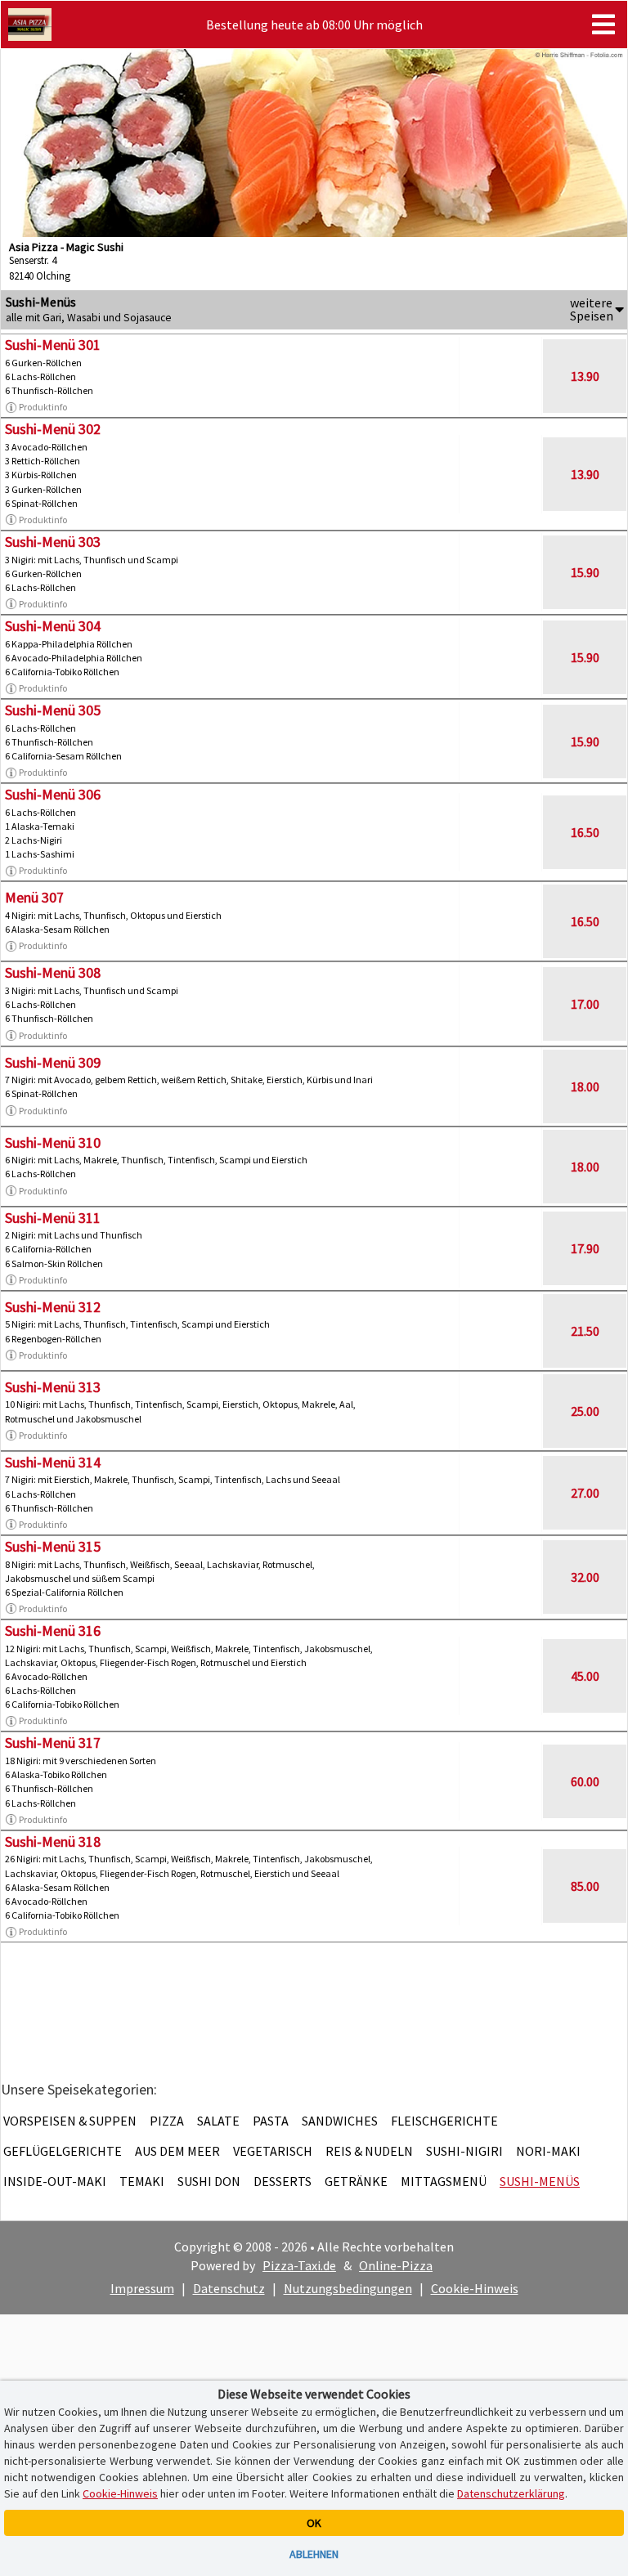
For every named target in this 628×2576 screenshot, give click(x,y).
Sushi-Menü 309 (53, 1062)
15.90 (585, 572)
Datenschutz (229, 2288)
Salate (218, 2121)
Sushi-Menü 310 (53, 1142)
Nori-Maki (548, 2151)
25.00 (585, 1411)
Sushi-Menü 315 (53, 1546)
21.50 (585, 1331)
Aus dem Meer (177, 2151)
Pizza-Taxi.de (299, 2265)
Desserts (283, 2181)
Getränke (356, 2181)
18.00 (585, 1086)
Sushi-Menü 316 (53, 1631)
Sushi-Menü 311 (53, 1218)
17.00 (585, 1004)
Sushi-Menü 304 (53, 626)
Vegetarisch (273, 2151)
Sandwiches (340, 2121)
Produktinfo (43, 407)
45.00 (585, 1676)
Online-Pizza (396, 2265)
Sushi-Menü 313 (53, 1387)
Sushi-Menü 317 (53, 1743)
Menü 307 (34, 897)
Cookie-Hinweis (475, 2288)
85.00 (585, 1886)
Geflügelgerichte (63, 2151)
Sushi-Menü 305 (53, 710)
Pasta (271, 2121)
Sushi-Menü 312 (53, 1307)
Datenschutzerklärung (511, 2493)
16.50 (585, 832)
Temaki (142, 2181)
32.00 (585, 1577)
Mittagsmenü (444, 2181)
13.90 (585, 376)
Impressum (142, 2288)
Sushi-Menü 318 (53, 1841)
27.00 (585, 1493)
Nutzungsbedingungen (348, 2288)
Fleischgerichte (444, 2121)
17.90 (585, 1248)
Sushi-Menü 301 (53, 345)
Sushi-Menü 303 (53, 542)
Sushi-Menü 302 (53, 429)
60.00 (585, 1781)
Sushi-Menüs (540, 2181)
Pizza (167, 2121)
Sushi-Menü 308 (53, 972)
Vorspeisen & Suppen (70, 2121)
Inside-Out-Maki (55, 2181)
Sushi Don (209, 2181)
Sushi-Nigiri (464, 2151)
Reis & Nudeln (369, 2151)
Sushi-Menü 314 (53, 1462)
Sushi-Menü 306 (53, 794)
